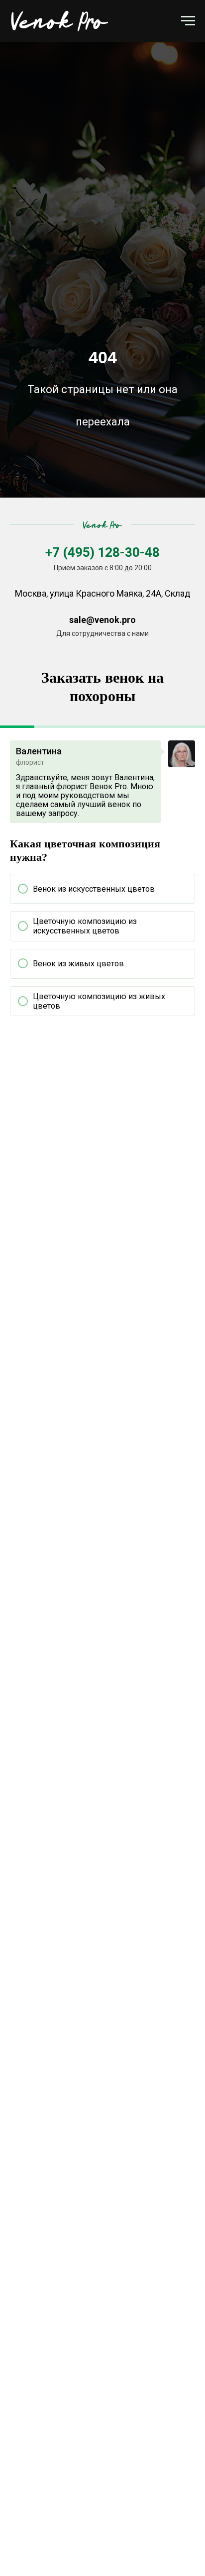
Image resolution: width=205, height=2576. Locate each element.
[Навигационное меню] (188, 21)
